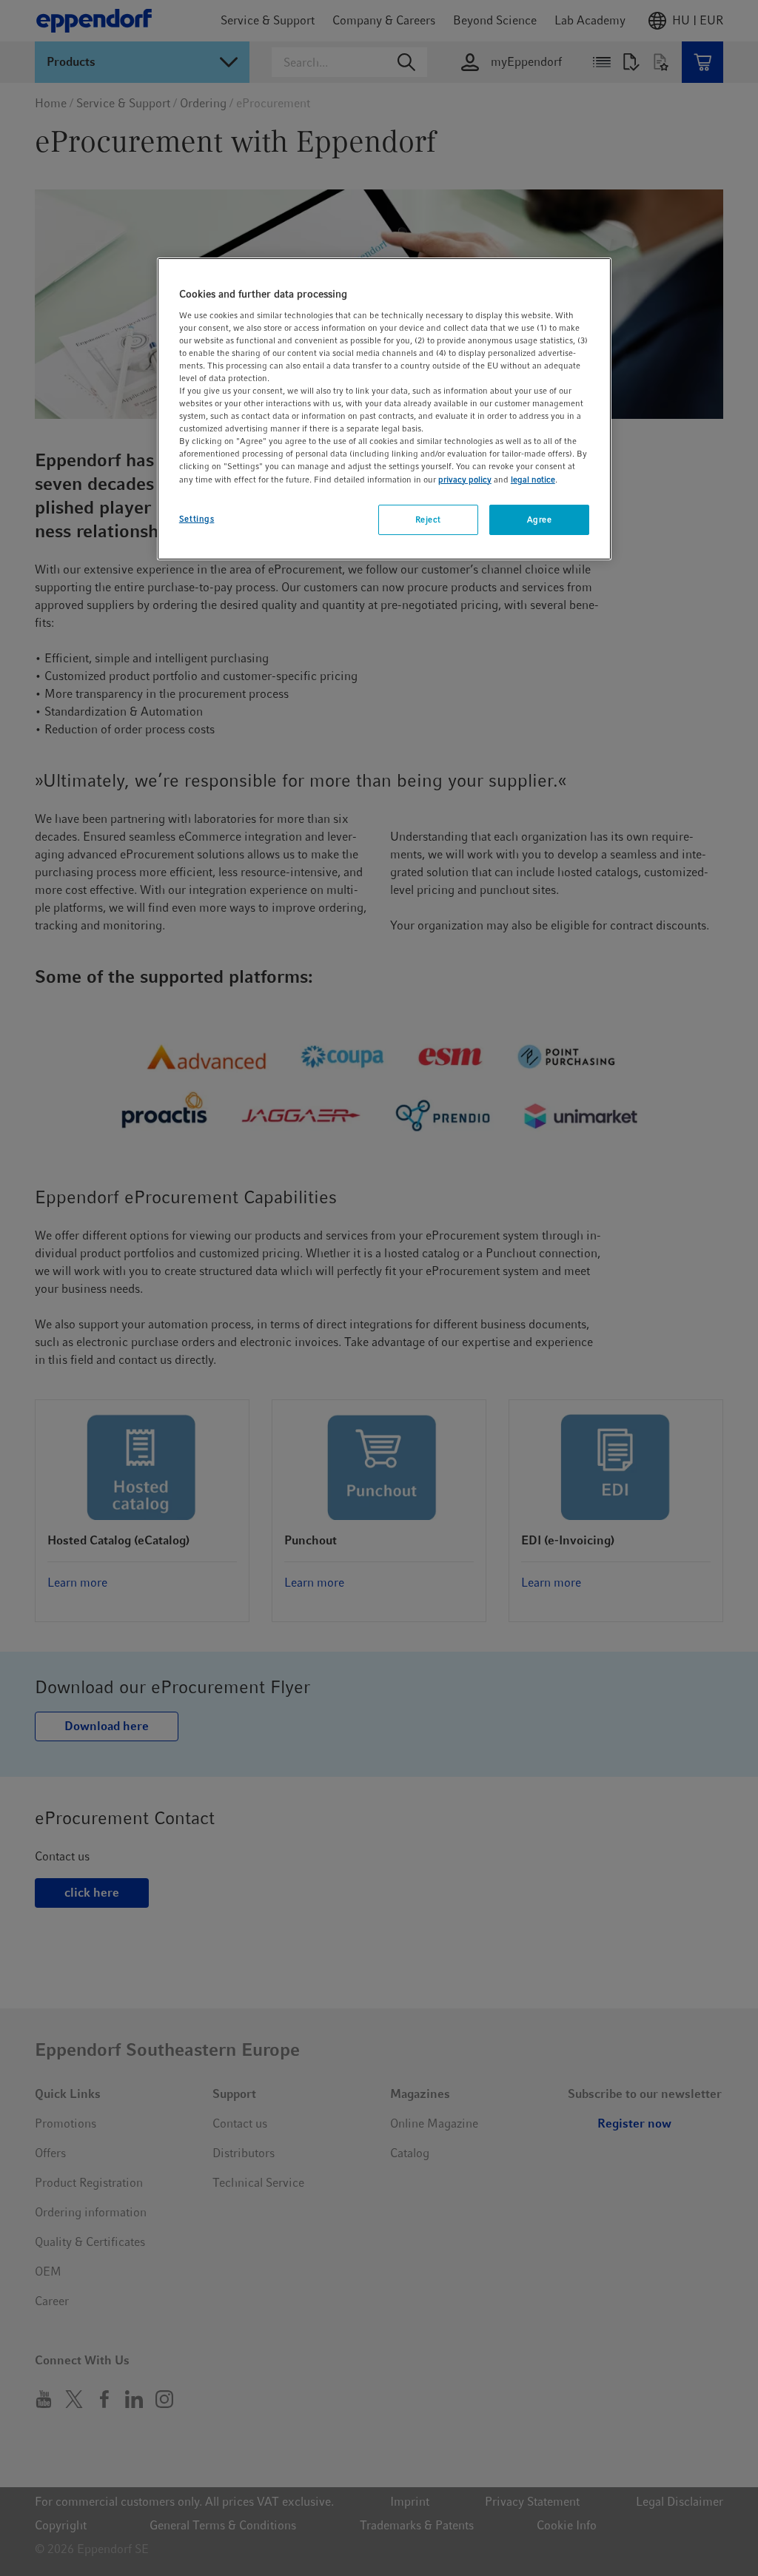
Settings (197, 519)
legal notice (533, 480)
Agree (540, 519)
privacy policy (465, 480)
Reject (428, 519)
